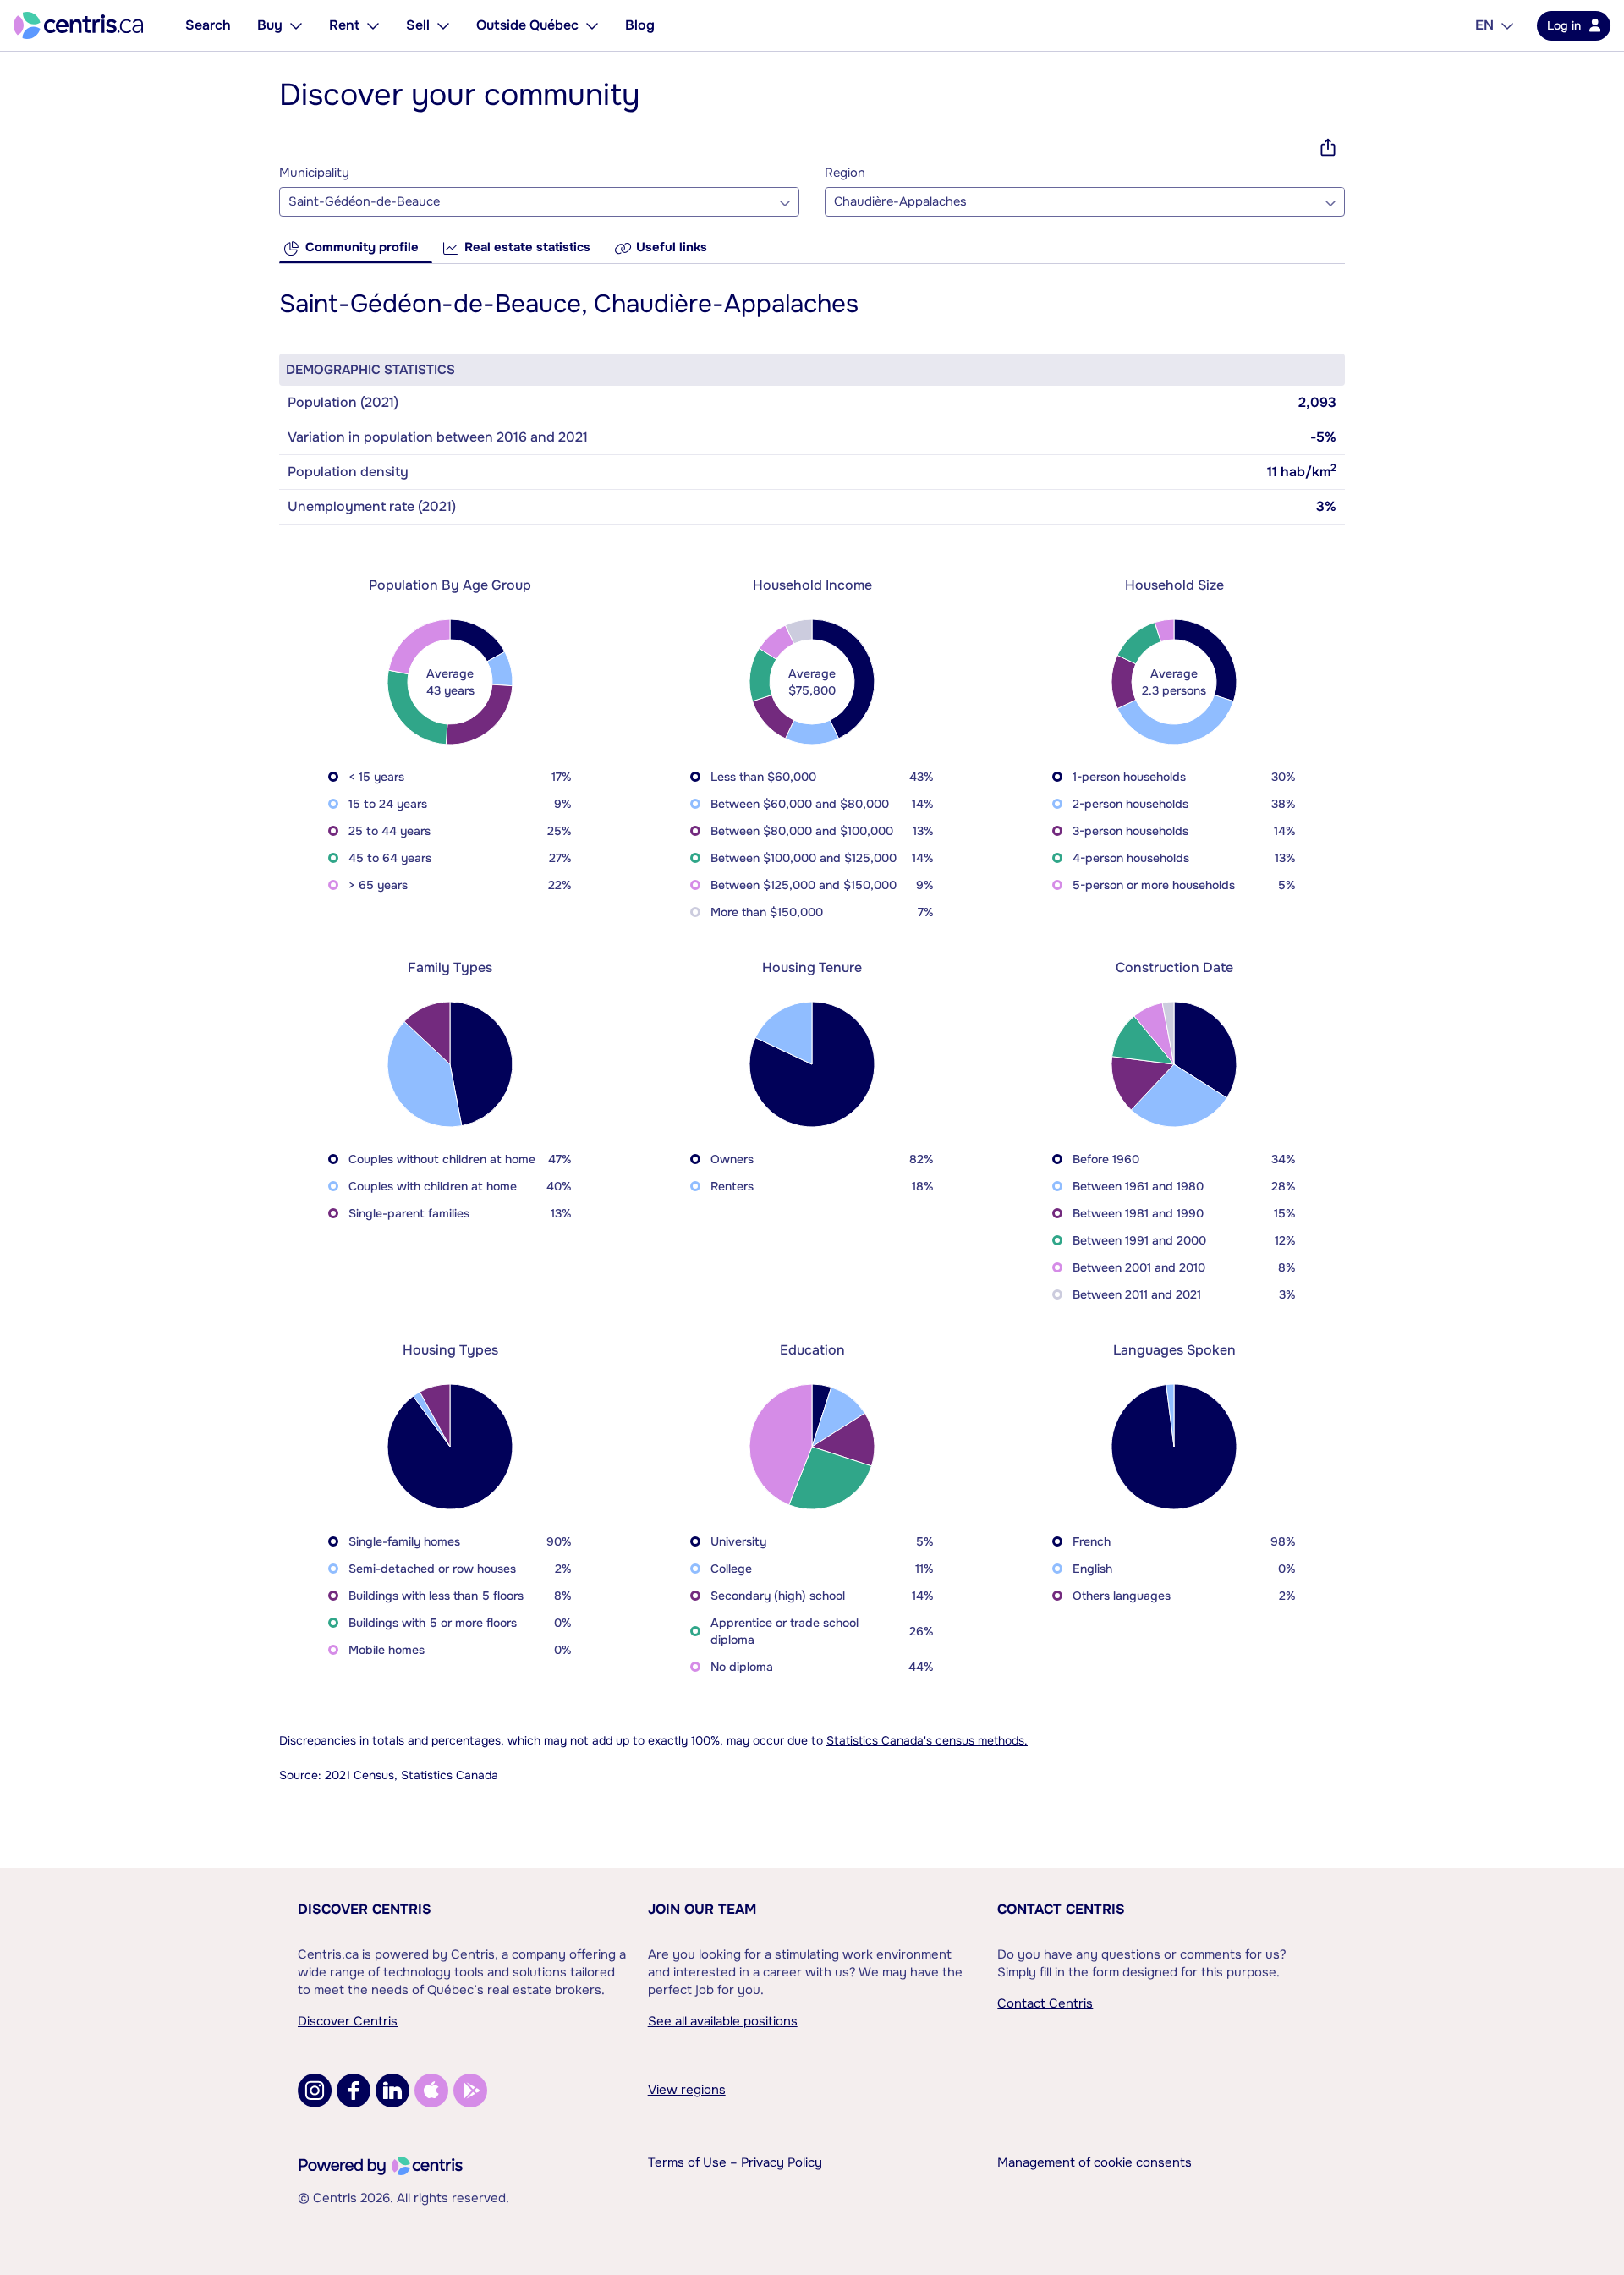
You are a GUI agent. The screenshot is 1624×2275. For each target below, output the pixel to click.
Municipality (314, 173)
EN (1484, 25)
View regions (687, 2090)
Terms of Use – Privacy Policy (735, 2162)
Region (845, 173)
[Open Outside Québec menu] (592, 25)
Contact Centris (1061, 1909)
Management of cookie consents (1095, 2162)
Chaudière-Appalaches (900, 202)
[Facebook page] (354, 2091)
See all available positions (723, 2021)
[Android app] (470, 2091)
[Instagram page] (315, 2091)
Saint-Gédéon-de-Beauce (364, 202)
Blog (640, 25)
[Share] (1328, 147)
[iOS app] (431, 2091)
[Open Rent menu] (373, 25)
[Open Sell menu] (443, 25)
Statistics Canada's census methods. (927, 1741)
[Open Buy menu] (296, 25)
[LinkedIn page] (392, 2091)
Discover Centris (365, 1909)
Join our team (702, 1909)
